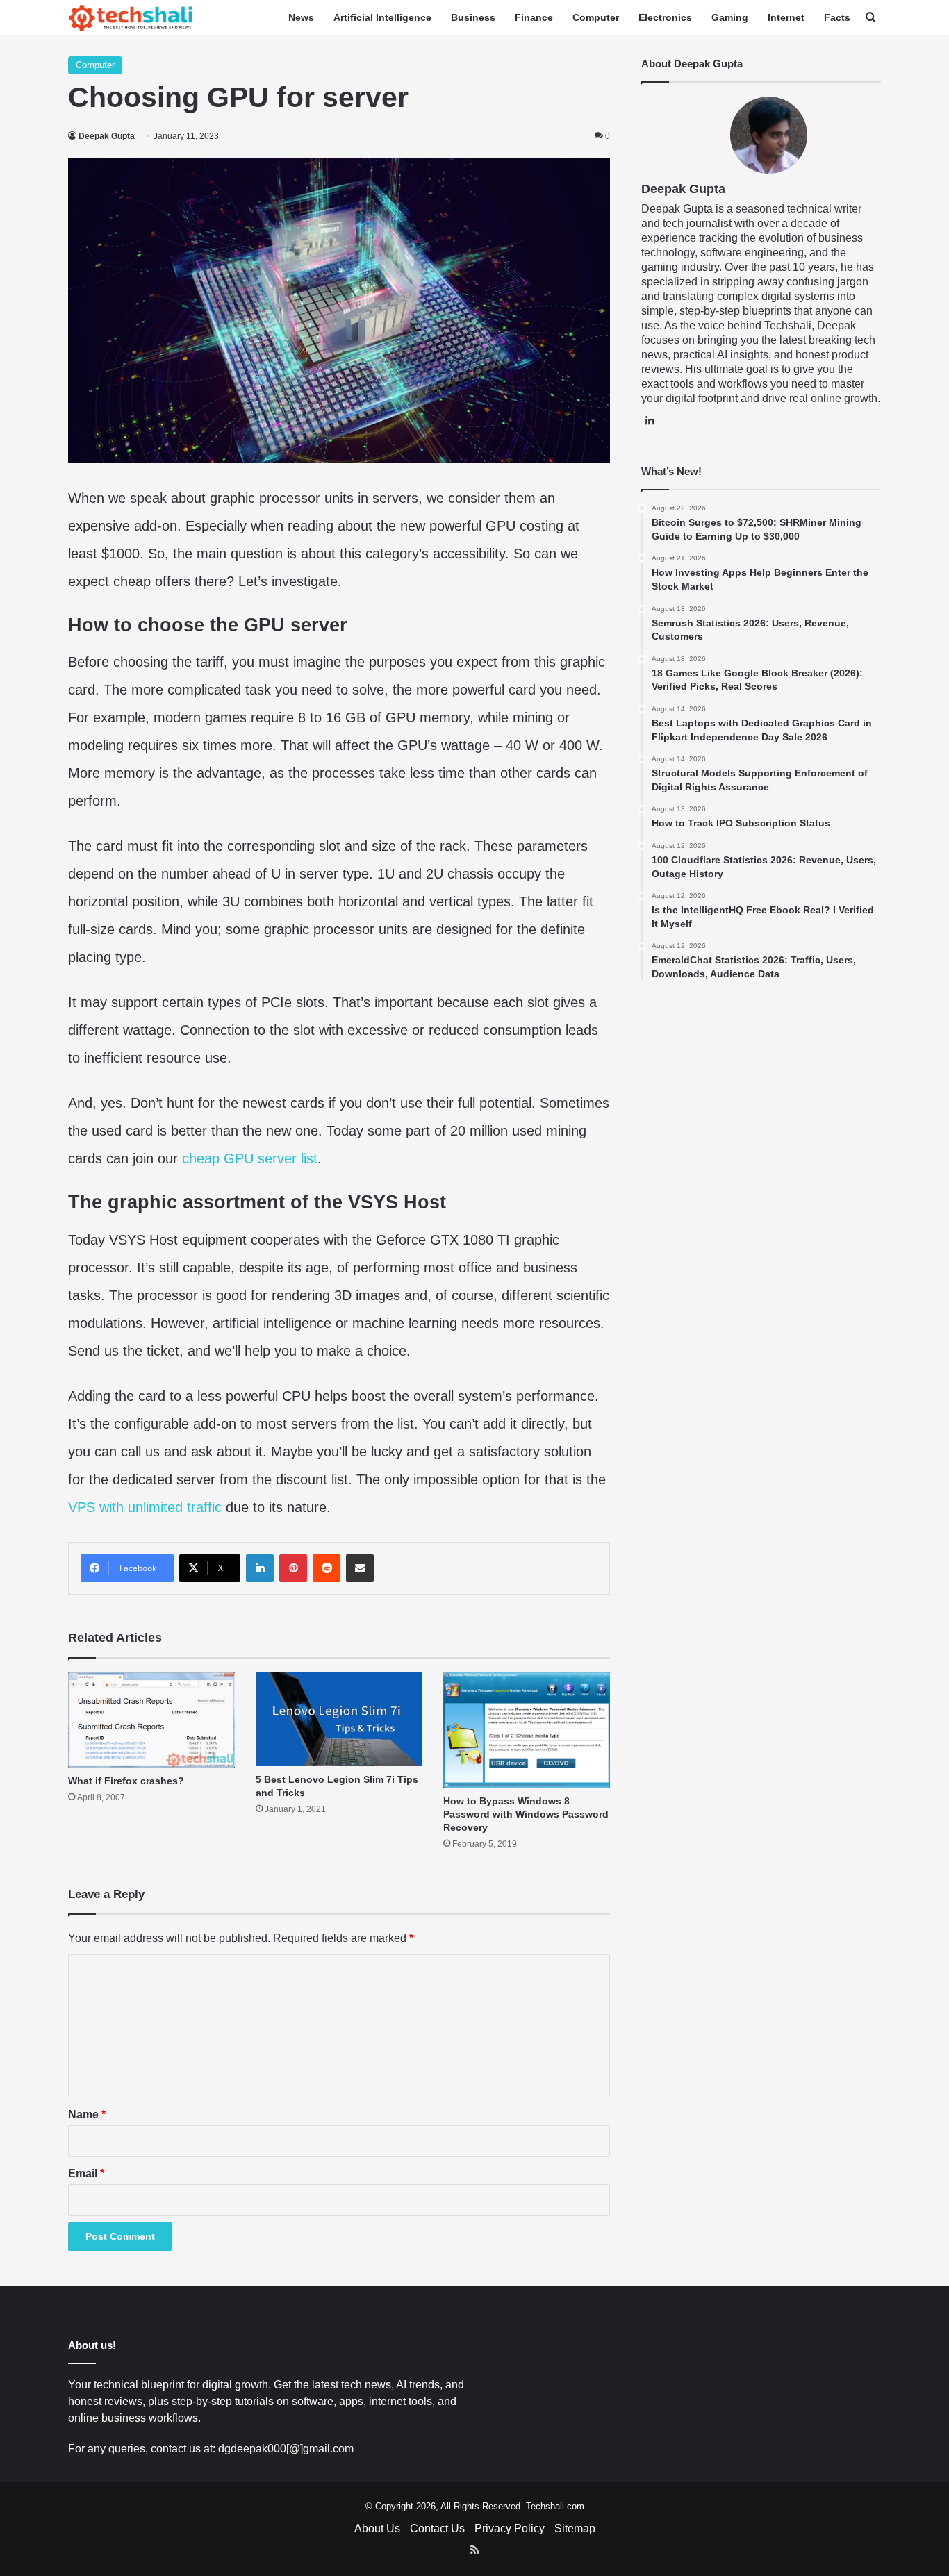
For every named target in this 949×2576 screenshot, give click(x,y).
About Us (377, 2528)
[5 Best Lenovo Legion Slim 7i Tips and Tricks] (339, 1719)
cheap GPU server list (250, 1158)
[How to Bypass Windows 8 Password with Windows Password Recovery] (527, 1730)
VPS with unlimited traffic (145, 1507)
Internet (786, 17)
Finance (534, 17)
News (301, 17)
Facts (837, 17)
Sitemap (575, 2528)
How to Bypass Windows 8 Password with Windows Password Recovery (526, 1814)
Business (473, 17)
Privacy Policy (510, 2528)
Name (87, 2114)
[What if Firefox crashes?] (151, 1720)
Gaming (730, 17)
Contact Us (437, 2528)
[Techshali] (131, 18)
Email (86, 2174)
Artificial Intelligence (382, 17)
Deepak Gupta (107, 136)
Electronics (665, 17)
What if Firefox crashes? (126, 1781)
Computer (596, 17)
